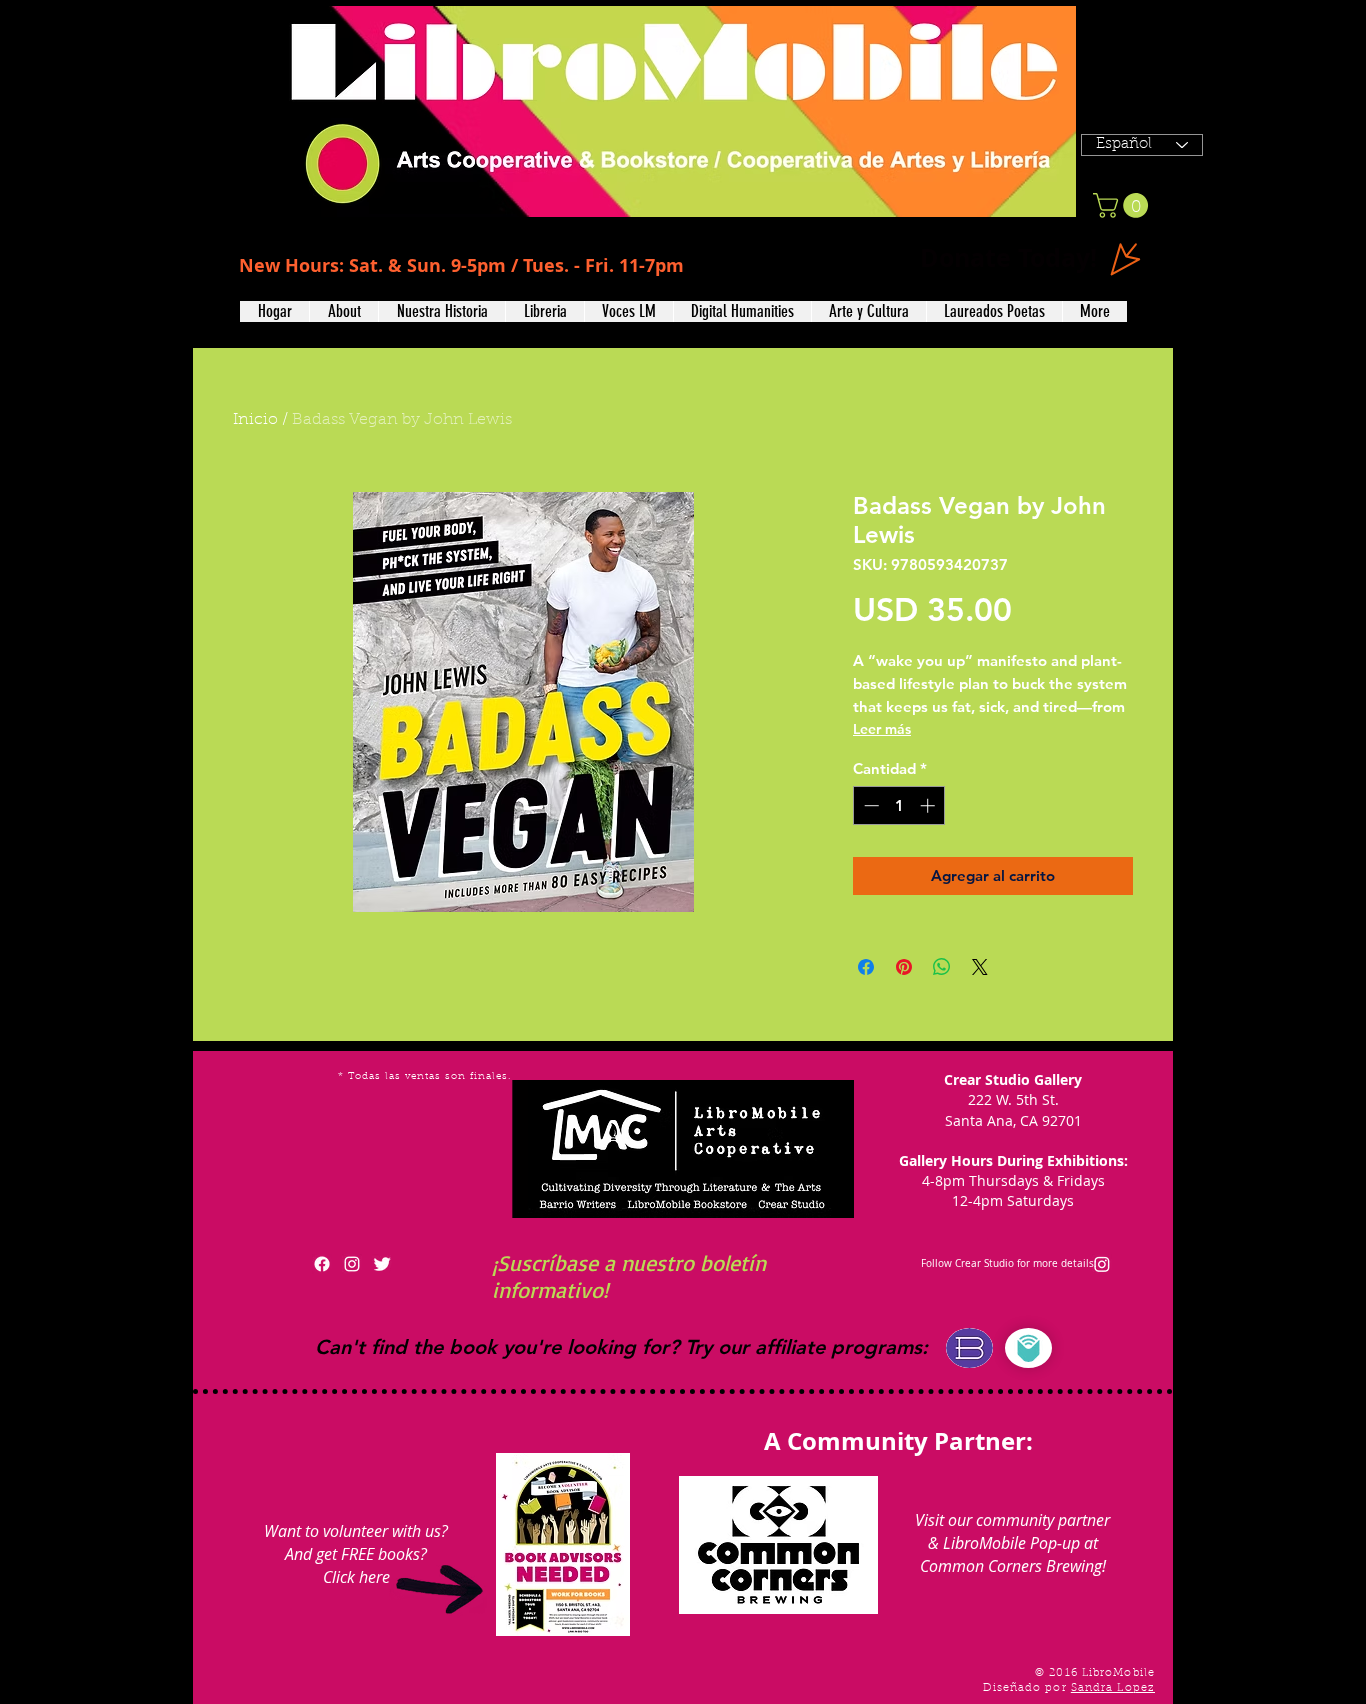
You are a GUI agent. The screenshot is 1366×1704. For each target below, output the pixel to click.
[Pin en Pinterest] (904, 967)
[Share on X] (980, 967)
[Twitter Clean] (382, 1264)
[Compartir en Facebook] (866, 967)
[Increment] (929, 805)
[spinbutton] (899, 805)
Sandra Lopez (1113, 1688)
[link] (1123, 205)
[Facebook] (322, 1264)
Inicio (255, 420)
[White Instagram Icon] (352, 1264)
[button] (343, 311)
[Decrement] (869, 805)
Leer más (882, 729)
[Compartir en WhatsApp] (942, 967)
